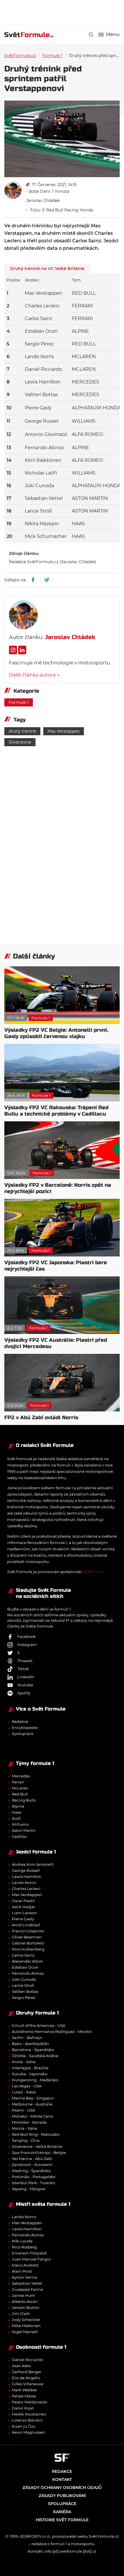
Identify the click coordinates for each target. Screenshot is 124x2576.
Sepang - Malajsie (29, 2189)
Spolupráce (23, 1734)
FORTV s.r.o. (93, 1572)
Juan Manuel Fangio (31, 2259)
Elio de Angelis (26, 2378)
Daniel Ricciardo (27, 2360)
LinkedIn (26, 1677)
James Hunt (23, 2295)
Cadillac (19, 1836)
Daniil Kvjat (23, 2408)
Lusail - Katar (24, 2092)
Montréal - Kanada (29, 2122)
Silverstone (20, 742)
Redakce (20, 1721)
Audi (16, 1818)
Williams (20, 1824)
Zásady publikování (62, 2496)
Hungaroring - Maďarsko (35, 2080)
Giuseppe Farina (27, 2289)
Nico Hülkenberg (28, 1949)
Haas (17, 1812)
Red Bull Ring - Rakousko (36, 2134)
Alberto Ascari (25, 2301)
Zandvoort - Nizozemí (32, 2165)
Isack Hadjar (24, 1907)
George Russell (26, 1870)
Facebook (27, 1636)
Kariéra (62, 2512)
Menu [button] (113, 35)
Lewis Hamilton (27, 1876)
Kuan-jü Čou (24, 2426)
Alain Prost (22, 2271)
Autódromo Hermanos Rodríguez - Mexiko (52, 2031)
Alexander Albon (28, 1961)
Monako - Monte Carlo (32, 2116)
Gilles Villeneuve (28, 2384)
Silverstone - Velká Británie (37, 2146)
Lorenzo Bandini (28, 2420)
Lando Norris (24, 1883)
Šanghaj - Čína (26, 2140)
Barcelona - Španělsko (33, 2050)
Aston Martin (24, 1830)
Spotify (24, 1693)
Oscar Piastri (24, 1901)
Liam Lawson (24, 1913)
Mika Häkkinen (26, 2326)
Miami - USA (23, 2110)
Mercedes (21, 1776)
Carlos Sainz (23, 1955)
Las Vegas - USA (27, 2086)
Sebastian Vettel (27, 2283)
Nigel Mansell (25, 2332)
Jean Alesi (21, 2366)
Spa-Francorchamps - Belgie (39, 2152)
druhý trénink (22, 731)
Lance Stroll (23, 1985)
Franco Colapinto (28, 1931)
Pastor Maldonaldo (30, 2402)
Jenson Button (26, 2307)
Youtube (25, 1685)
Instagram (27, 1645)
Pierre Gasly (23, 1919)
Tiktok (23, 1669)
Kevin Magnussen (29, 2432)
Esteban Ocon (25, 1967)
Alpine (18, 1806)
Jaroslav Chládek (43, 201)
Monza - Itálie (25, 2128)
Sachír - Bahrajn (27, 2038)
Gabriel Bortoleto (28, 1943)
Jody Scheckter (26, 2320)
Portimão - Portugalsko (34, 2177)
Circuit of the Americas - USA (38, 2025)
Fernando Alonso (28, 1973)
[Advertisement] (64, 12)
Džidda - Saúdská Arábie (35, 2056)
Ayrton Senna (25, 2277)
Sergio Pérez (24, 1997)
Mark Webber (25, 2390)
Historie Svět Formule (62, 2520)
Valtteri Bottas (25, 1991)
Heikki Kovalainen (29, 2414)
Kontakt (62, 2479)
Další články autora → (34, 675)
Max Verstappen (64, 731)
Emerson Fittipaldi (29, 2253)
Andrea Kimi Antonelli (33, 1864)
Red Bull (20, 1794)
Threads (25, 1661)
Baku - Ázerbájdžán (30, 2044)
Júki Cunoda (24, 1979)
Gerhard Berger (27, 2372)
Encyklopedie (25, 1728)
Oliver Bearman (27, 1937)
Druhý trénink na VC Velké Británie (47, 269)
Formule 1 (52, 56)
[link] (91, 35)
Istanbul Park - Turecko (33, 2183)
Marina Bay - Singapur (33, 2098)
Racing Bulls (24, 1800)
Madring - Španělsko (31, 2171)
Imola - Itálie (24, 2062)
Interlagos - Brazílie (30, 2068)
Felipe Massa (24, 2396)
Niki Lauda (22, 2241)
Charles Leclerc (26, 1889)
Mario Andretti (25, 2265)
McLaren (20, 1788)
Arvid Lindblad (26, 1925)
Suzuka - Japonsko (30, 2074)
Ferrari (18, 1782)
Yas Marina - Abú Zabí (32, 2159)
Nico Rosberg (24, 2247)
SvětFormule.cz (20, 56)
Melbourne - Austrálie (32, 2104)
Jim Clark (21, 2314)
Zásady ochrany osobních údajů (62, 2488)
